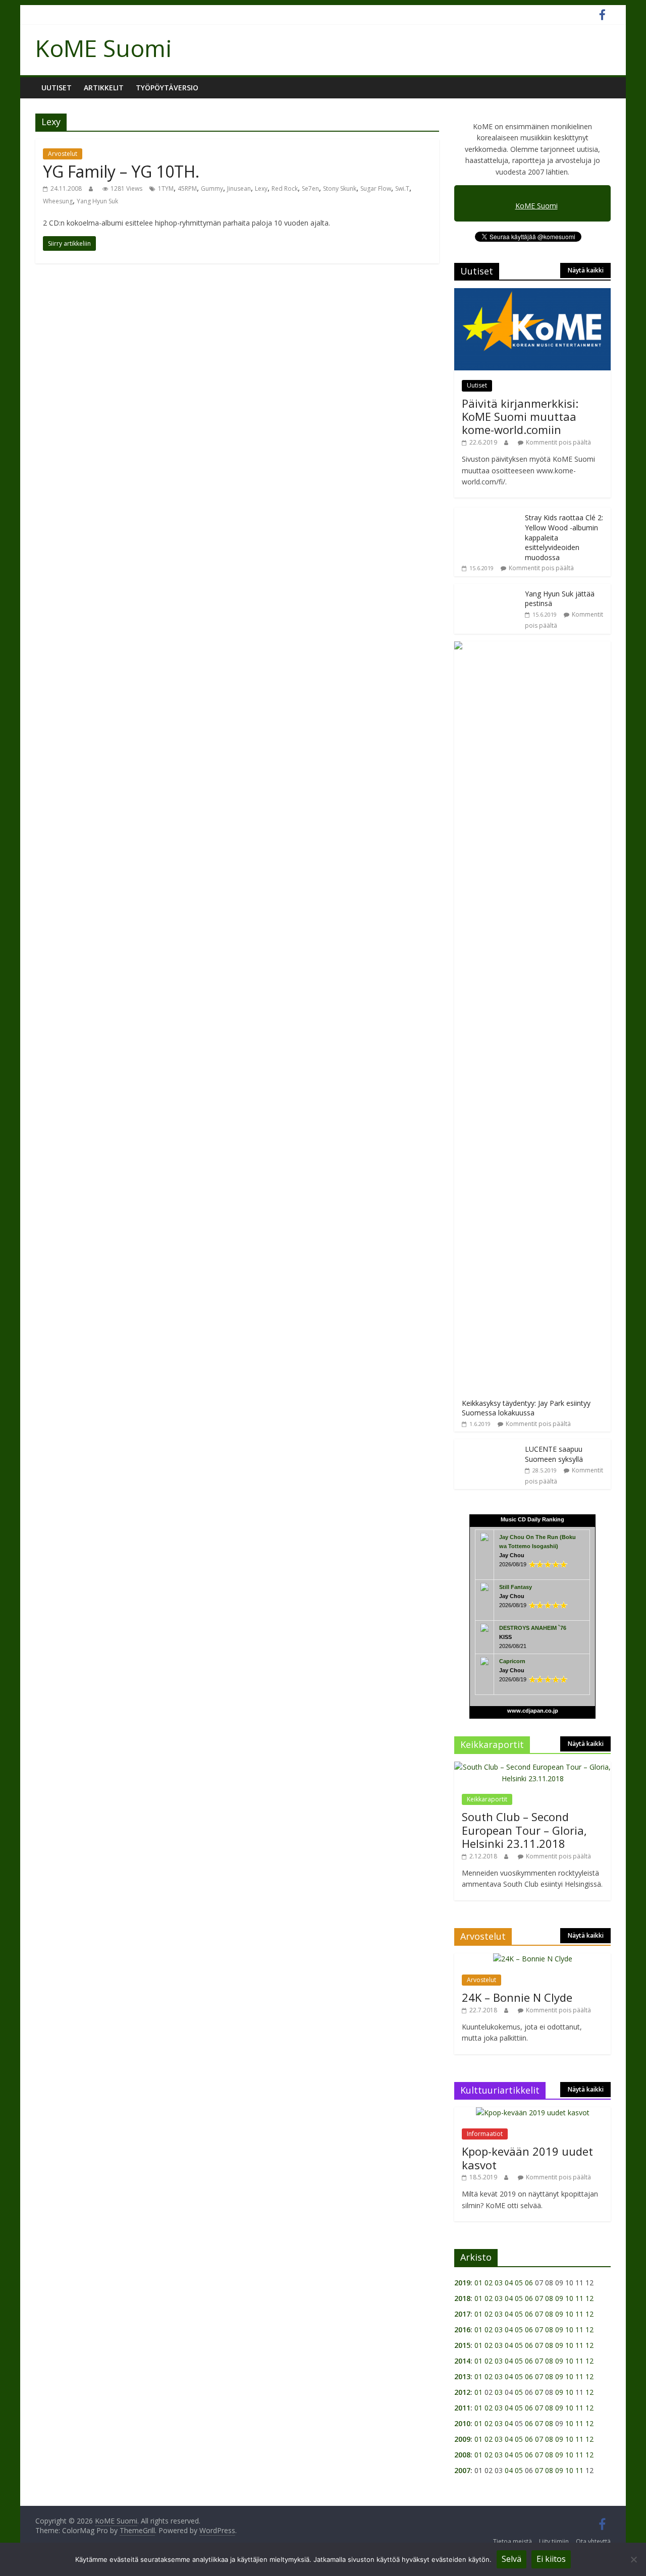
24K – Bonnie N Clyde (517, 1997)
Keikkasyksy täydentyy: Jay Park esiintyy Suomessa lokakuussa (526, 1408)
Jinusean (239, 188)
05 (519, 2283)
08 (549, 2298)
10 (569, 2298)
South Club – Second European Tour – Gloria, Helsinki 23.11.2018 (524, 1830)
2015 (462, 2345)
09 (559, 2298)
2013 (462, 2376)
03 (499, 2283)
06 (529, 2283)
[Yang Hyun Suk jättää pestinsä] (487, 589)
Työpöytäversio (167, 88)
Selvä (512, 2559)
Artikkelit (104, 88)
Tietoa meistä (513, 2541)
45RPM (187, 188)
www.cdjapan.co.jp (533, 1711)
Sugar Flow (376, 188)
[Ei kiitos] (633, 2559)
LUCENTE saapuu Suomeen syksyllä (554, 1454)
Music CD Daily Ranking (532, 1519)
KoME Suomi (104, 48)
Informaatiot (485, 2134)
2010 (462, 2423)
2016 (462, 2330)
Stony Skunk (340, 188)
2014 (462, 2361)
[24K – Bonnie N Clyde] (533, 1959)
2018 (462, 2298)
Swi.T (402, 188)
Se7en (310, 188)
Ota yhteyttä (593, 2541)
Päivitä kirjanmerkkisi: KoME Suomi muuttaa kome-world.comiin (520, 417)
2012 (462, 2392)
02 (489, 2283)
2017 (462, 2314)
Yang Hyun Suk (97, 201)
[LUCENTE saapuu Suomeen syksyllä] (487, 1444)
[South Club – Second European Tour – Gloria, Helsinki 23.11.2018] (532, 1767)
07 (539, 2298)
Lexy (261, 188)
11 (579, 2298)
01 (478, 2283)
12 (589, 2298)
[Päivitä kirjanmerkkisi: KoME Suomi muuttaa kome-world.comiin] (532, 293)
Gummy (212, 188)
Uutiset (57, 88)
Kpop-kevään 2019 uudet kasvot (527, 2158)
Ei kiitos (551, 2559)
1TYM (166, 188)
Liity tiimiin (554, 2541)
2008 (462, 2455)
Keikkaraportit (487, 1799)
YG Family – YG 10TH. (121, 171)
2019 (462, 2283)
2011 (462, 2408)
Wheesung (58, 201)
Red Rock (285, 188)
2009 (462, 2439)
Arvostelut (63, 154)
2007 (462, 2470)
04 (509, 2283)
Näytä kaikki (586, 270)
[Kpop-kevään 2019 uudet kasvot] (533, 2113)
